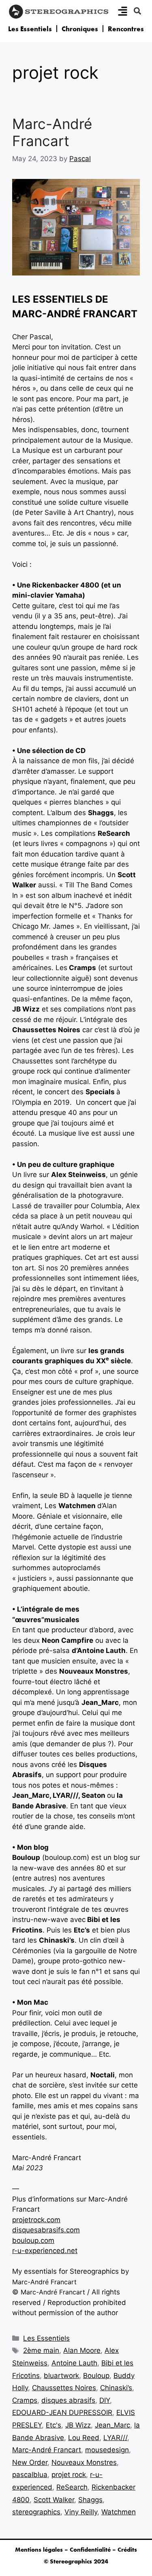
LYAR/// (115, 2438)
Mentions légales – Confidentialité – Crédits (76, 2550)
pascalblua (30, 2475)
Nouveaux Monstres (84, 2462)
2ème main (41, 2350)
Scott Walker (54, 2500)
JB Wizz (78, 2425)
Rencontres (126, 29)
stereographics (36, 2512)
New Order (30, 2462)
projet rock (69, 2475)
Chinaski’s (116, 2388)
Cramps (25, 2400)
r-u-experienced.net (45, 2251)
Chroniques (80, 29)
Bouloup (96, 2376)
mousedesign (107, 2450)
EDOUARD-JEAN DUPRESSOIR (62, 2412)
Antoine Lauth (74, 2363)
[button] (137, 11)
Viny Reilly (81, 2512)
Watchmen (119, 2512)
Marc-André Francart (52, 132)
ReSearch (72, 2487)
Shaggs (90, 2500)
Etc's (54, 2425)
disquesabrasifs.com (46, 2230)
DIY (105, 2400)
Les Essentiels (30, 29)
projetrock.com (36, 2220)
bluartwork (61, 2376)
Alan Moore (82, 2350)
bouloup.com (33, 2240)
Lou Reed (84, 2438)
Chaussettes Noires (64, 2388)
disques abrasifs (68, 2400)
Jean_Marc (112, 2425)
